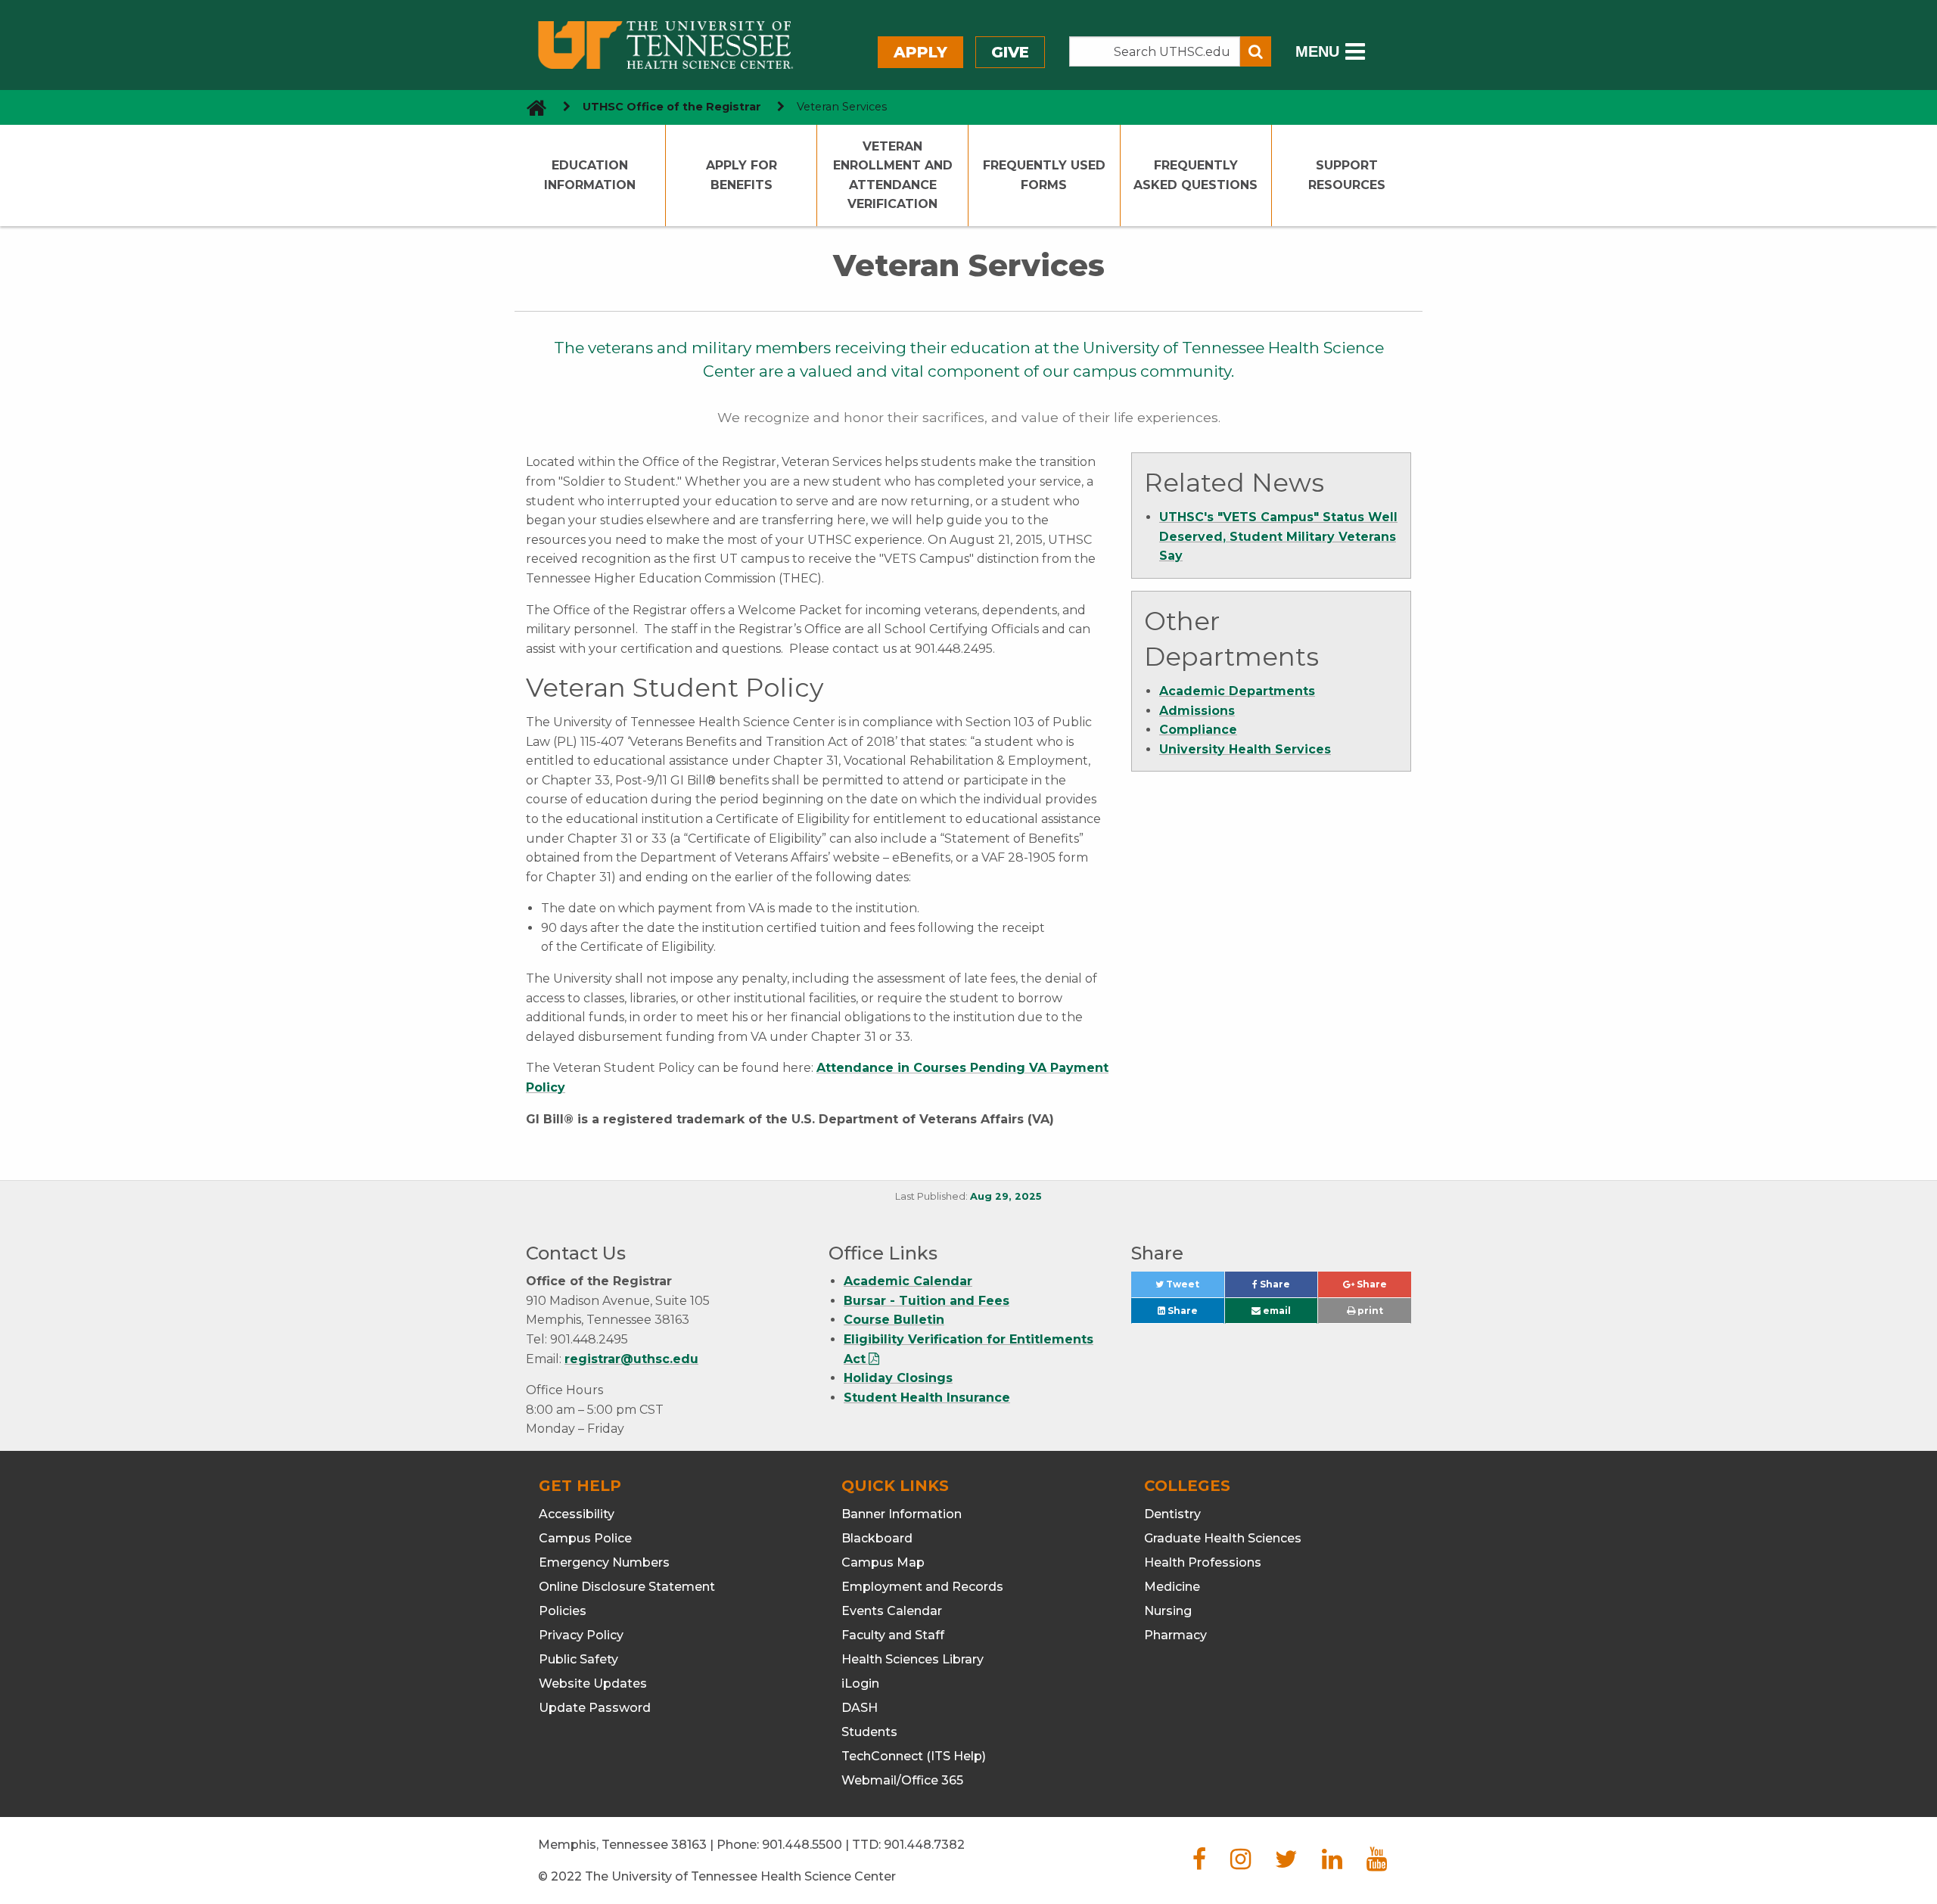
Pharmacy (1175, 1635)
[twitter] (1286, 1864)
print (1369, 1311)
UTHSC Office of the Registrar (672, 107)
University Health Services (1245, 749)
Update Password (595, 1708)
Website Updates (593, 1683)
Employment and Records (922, 1587)
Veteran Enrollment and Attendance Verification (893, 175)
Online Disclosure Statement (627, 1587)
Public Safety (578, 1659)
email (1276, 1311)
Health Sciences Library (913, 1659)
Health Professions (1203, 1562)
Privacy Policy (581, 1635)
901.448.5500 (802, 1845)
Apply (920, 52)
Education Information (590, 175)
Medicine (1172, 1587)
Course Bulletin (894, 1320)
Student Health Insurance (927, 1398)
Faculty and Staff (893, 1635)
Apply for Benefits (742, 175)
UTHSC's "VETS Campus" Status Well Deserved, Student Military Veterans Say (1278, 536)
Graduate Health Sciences (1223, 1538)
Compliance (1198, 730)
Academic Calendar (908, 1281)
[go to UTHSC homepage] (531, 107)
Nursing (1168, 1611)
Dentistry (1172, 1514)
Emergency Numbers (604, 1562)
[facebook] (1199, 1864)
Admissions (1197, 711)
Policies (563, 1611)
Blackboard (877, 1538)
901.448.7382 (924, 1845)
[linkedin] (1332, 1864)
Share (1287, 1288)
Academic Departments (1237, 691)
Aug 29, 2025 (1006, 1196)
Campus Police (585, 1538)
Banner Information (902, 1514)
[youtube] (1377, 1864)
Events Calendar (892, 1611)
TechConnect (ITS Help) (914, 1756)
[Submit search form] (1256, 51)
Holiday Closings (898, 1378)
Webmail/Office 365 (902, 1780)
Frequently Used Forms (1044, 175)
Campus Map (883, 1562)
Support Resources (1347, 175)
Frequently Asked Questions (1195, 175)
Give (1010, 52)
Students (869, 1732)
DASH (860, 1708)
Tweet (1194, 1288)
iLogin (860, 1683)
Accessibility (577, 1514)
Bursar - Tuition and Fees (927, 1301)
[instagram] (1241, 1864)
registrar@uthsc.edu (631, 1359)
